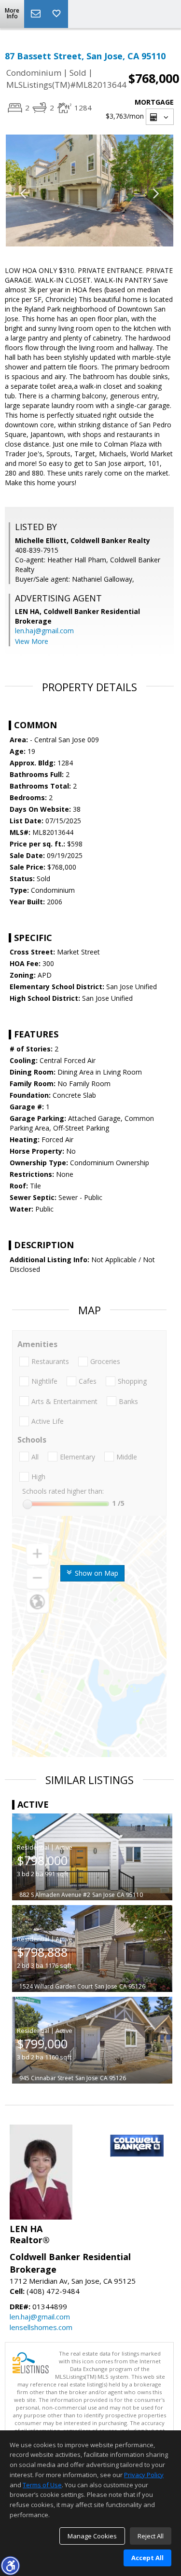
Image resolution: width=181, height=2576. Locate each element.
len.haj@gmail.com (44, 631)
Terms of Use (42, 2485)
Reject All (151, 2536)
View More (32, 641)
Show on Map (96, 1573)
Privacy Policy (144, 2475)
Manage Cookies (92, 2536)
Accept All (147, 2558)
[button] (10, 2565)
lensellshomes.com (41, 2327)
